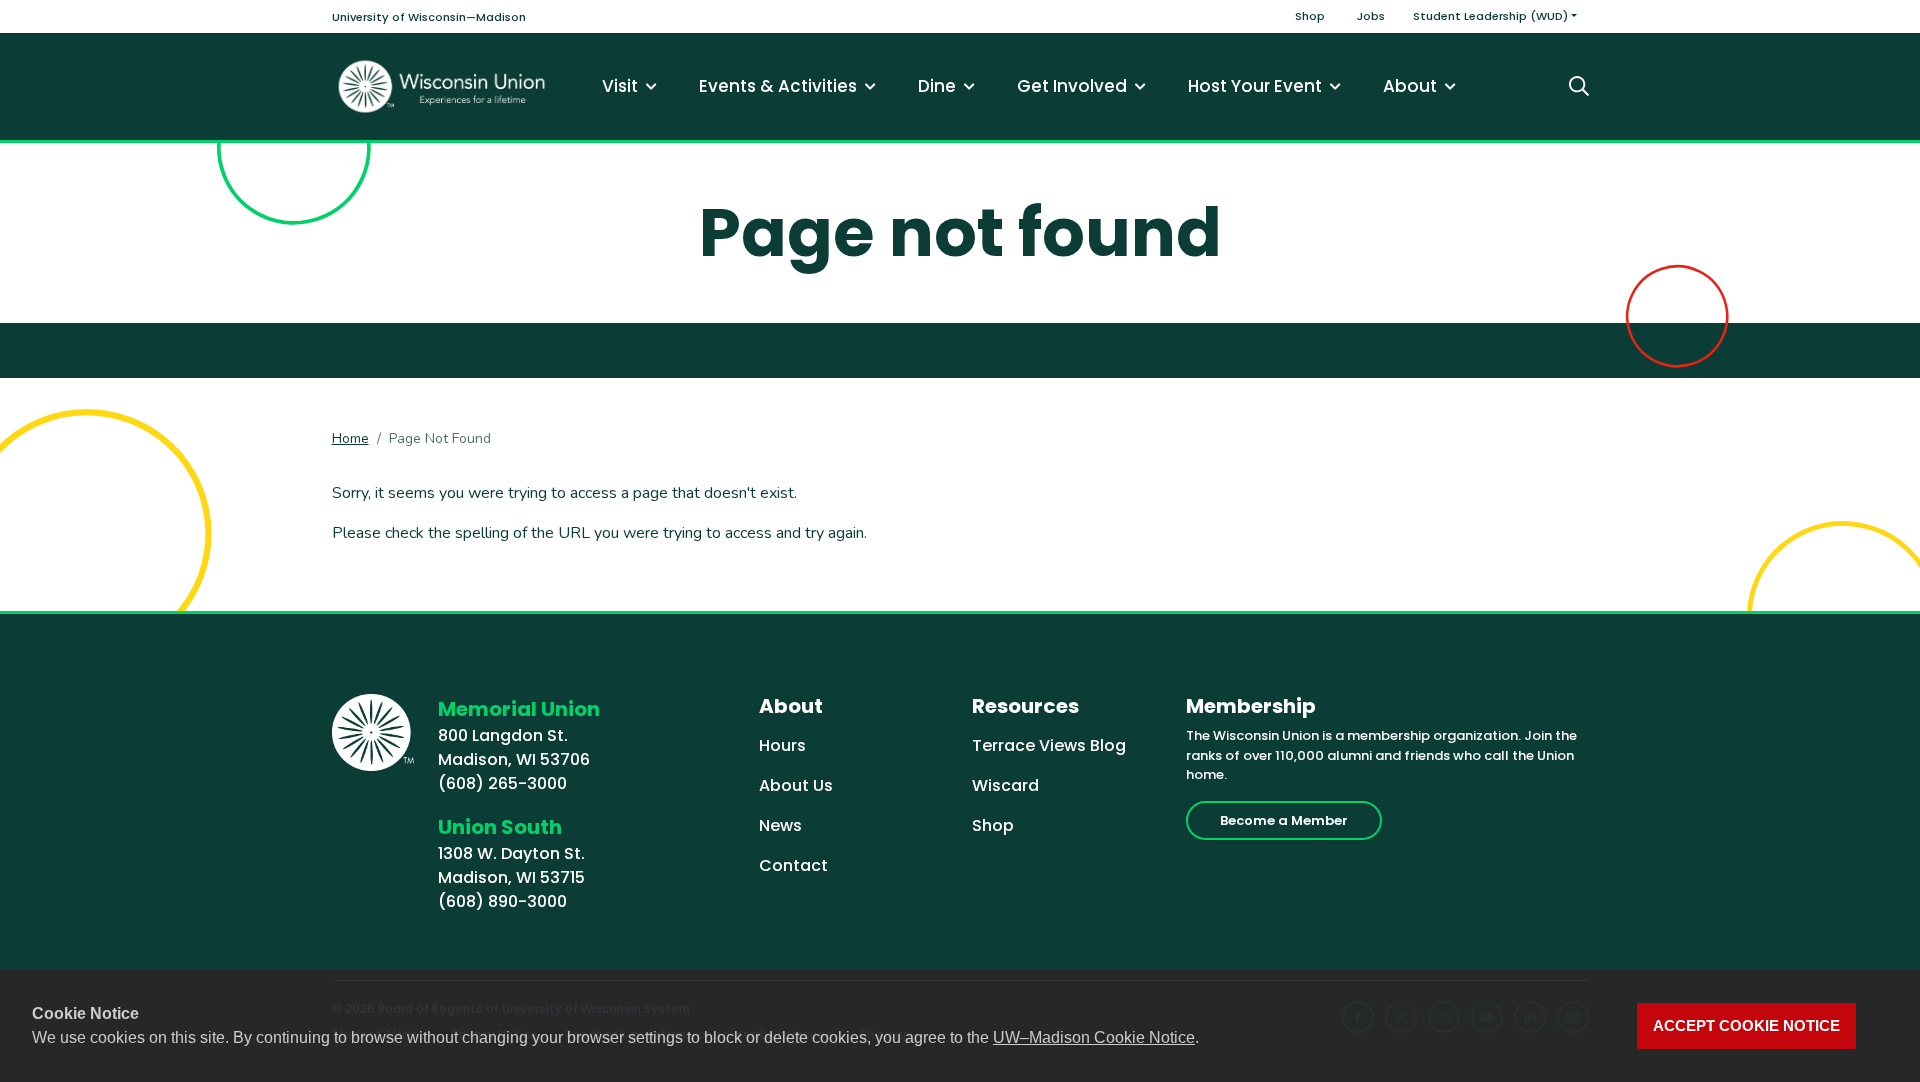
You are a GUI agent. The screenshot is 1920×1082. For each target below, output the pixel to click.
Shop (1310, 16)
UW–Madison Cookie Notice (1094, 1037)
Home (350, 438)
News (780, 825)
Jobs (1371, 16)
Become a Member (1284, 820)
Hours (782, 745)
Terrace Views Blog (1049, 745)
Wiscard (1005, 785)
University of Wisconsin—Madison (429, 17)
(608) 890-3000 (502, 901)
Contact (793, 865)
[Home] (442, 86)
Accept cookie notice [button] (1746, 1026)
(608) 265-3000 (502, 783)
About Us (796, 785)
